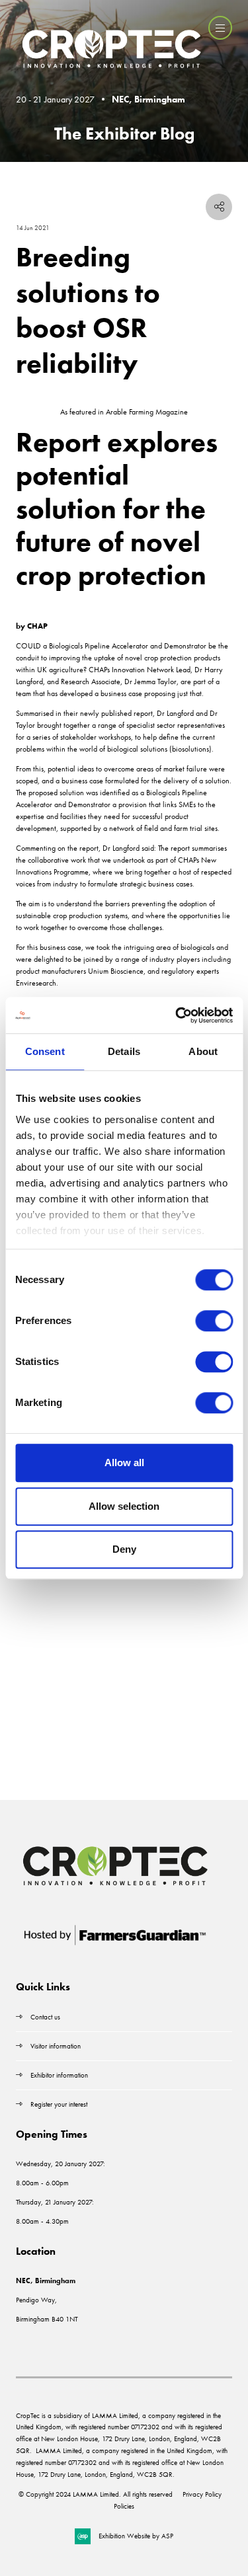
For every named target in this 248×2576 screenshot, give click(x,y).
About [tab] (203, 1051)
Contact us (45, 2017)
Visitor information (56, 2046)
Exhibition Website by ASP (136, 2536)
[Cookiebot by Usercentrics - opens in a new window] (177, 1015)
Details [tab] (124, 1051)
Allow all (124, 1463)
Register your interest (60, 2104)
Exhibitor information (59, 2075)
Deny (124, 1549)
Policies (124, 2506)
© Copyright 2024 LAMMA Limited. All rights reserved (96, 2494)
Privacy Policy (202, 2494)
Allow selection (124, 1506)
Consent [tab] (45, 1051)
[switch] (214, 1321)
